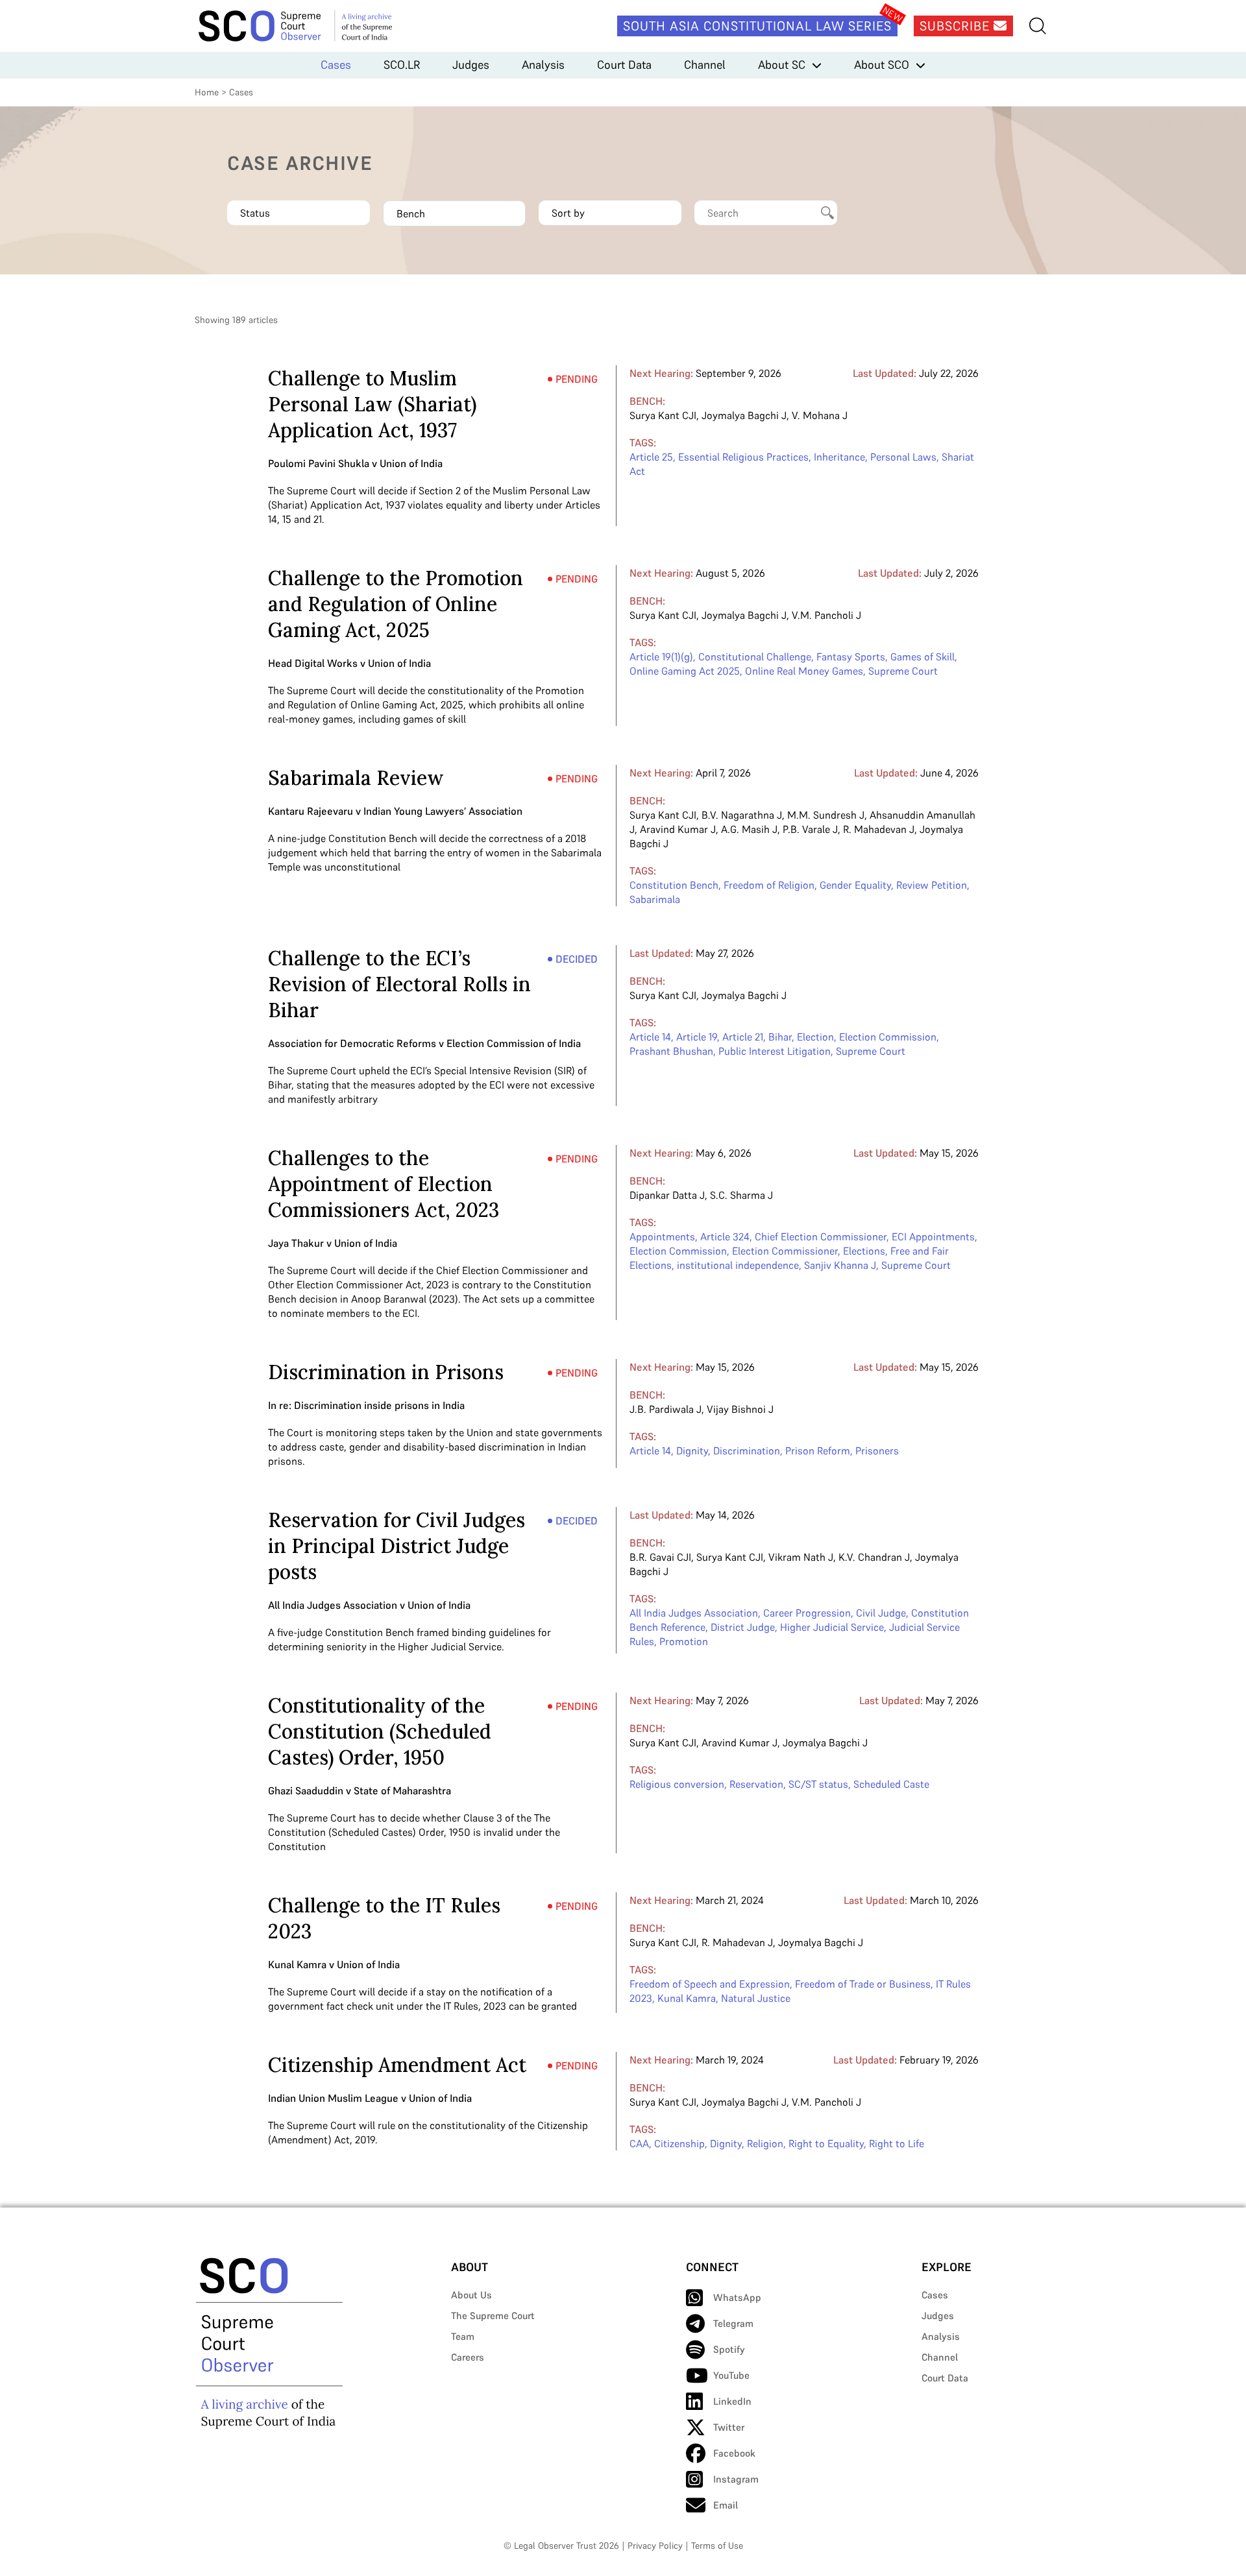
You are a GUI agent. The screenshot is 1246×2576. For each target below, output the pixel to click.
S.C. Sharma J (741, 1195)
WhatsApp (737, 2297)
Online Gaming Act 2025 (685, 671)
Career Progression (807, 1613)
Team (463, 2336)
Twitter (729, 2427)
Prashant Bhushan (671, 1051)
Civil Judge (881, 1613)
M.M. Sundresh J (826, 815)
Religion (765, 2143)
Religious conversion (677, 1784)
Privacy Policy (655, 2546)
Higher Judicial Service (832, 1627)
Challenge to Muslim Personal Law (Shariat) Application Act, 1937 (372, 404)
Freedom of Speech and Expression (710, 1984)
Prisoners (877, 1451)
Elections (864, 1251)
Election (815, 1037)
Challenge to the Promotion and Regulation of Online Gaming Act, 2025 (396, 604)
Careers (468, 2357)
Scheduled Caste (891, 1784)
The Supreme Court (493, 2316)
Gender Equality (855, 885)
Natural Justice (756, 1998)
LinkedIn (732, 2401)
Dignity (692, 1451)
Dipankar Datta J (667, 1195)
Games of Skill (922, 656)
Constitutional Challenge (755, 656)
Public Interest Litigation (775, 1051)
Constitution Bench (674, 885)
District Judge (743, 1627)
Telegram (733, 2323)
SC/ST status (818, 1784)
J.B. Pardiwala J (666, 1409)
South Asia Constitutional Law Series (757, 26)
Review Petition (932, 885)
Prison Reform (818, 1451)
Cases (336, 65)
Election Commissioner (785, 1251)
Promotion (684, 1641)
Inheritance (839, 457)
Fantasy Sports (851, 656)
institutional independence (738, 1265)
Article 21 (743, 1037)
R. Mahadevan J (879, 829)
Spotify (729, 2349)
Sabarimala (655, 899)
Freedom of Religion (769, 885)
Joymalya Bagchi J (744, 415)
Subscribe (957, 26)
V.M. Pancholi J (826, 615)
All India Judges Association (694, 1613)
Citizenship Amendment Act (397, 2065)
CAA (639, 2143)
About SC (782, 65)
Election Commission (888, 1037)
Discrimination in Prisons (386, 1372)
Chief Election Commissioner (821, 1236)
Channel (705, 65)
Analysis (543, 65)
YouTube (731, 2375)
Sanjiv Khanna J (840, 1265)
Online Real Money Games (804, 671)
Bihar (780, 1037)
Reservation (756, 1784)
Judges (471, 65)
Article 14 (650, 1037)
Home (207, 92)
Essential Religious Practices (743, 457)
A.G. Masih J (749, 829)
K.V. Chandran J (874, 1557)
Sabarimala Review (356, 778)
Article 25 (651, 457)
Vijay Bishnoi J (740, 1409)
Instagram (736, 2479)
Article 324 (725, 1236)
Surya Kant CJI (663, 415)
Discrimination (747, 1451)
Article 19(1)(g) (661, 656)
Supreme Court (903, 671)
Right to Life (897, 2143)
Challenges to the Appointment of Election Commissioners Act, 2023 (384, 1184)
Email (726, 2505)
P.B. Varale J (810, 829)
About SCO (882, 65)
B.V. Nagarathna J (742, 815)
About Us (471, 2295)
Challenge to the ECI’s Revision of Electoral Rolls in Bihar (399, 984)
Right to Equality (826, 2143)
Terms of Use (717, 2546)
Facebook (734, 2453)
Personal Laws (903, 457)
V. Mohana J (820, 415)
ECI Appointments (933, 1236)
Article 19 (697, 1037)
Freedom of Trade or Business (863, 1984)
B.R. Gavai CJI (660, 1557)
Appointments (662, 1236)
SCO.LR (402, 65)
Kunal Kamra (687, 1998)
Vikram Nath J (801, 1557)
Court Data (624, 65)
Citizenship (679, 2143)
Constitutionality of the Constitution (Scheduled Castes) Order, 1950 (380, 1731)
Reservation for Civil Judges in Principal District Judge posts (397, 1546)
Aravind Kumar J (678, 829)
